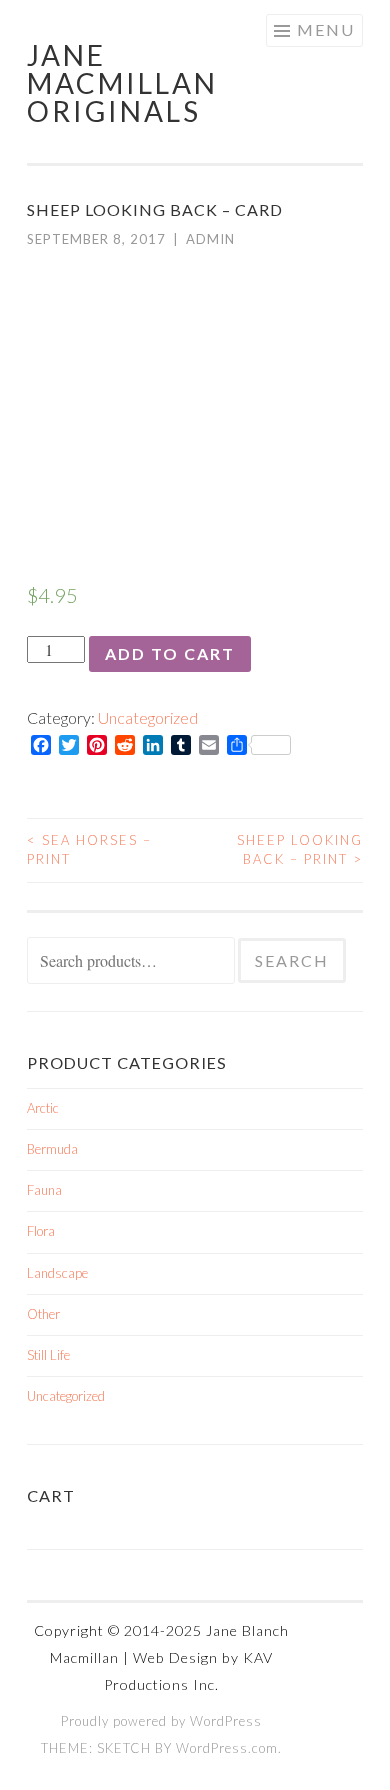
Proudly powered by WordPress (161, 1721)
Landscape (57, 1273)
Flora (41, 1231)
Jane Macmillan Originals (122, 83)
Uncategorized (148, 717)
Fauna (44, 1190)
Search (292, 960)
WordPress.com (227, 1748)
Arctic (43, 1108)
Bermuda (52, 1149)
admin (210, 239)
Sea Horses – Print (89, 850)
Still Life (48, 1355)
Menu (326, 29)
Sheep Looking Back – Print (300, 850)
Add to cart (170, 653)
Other (43, 1314)
